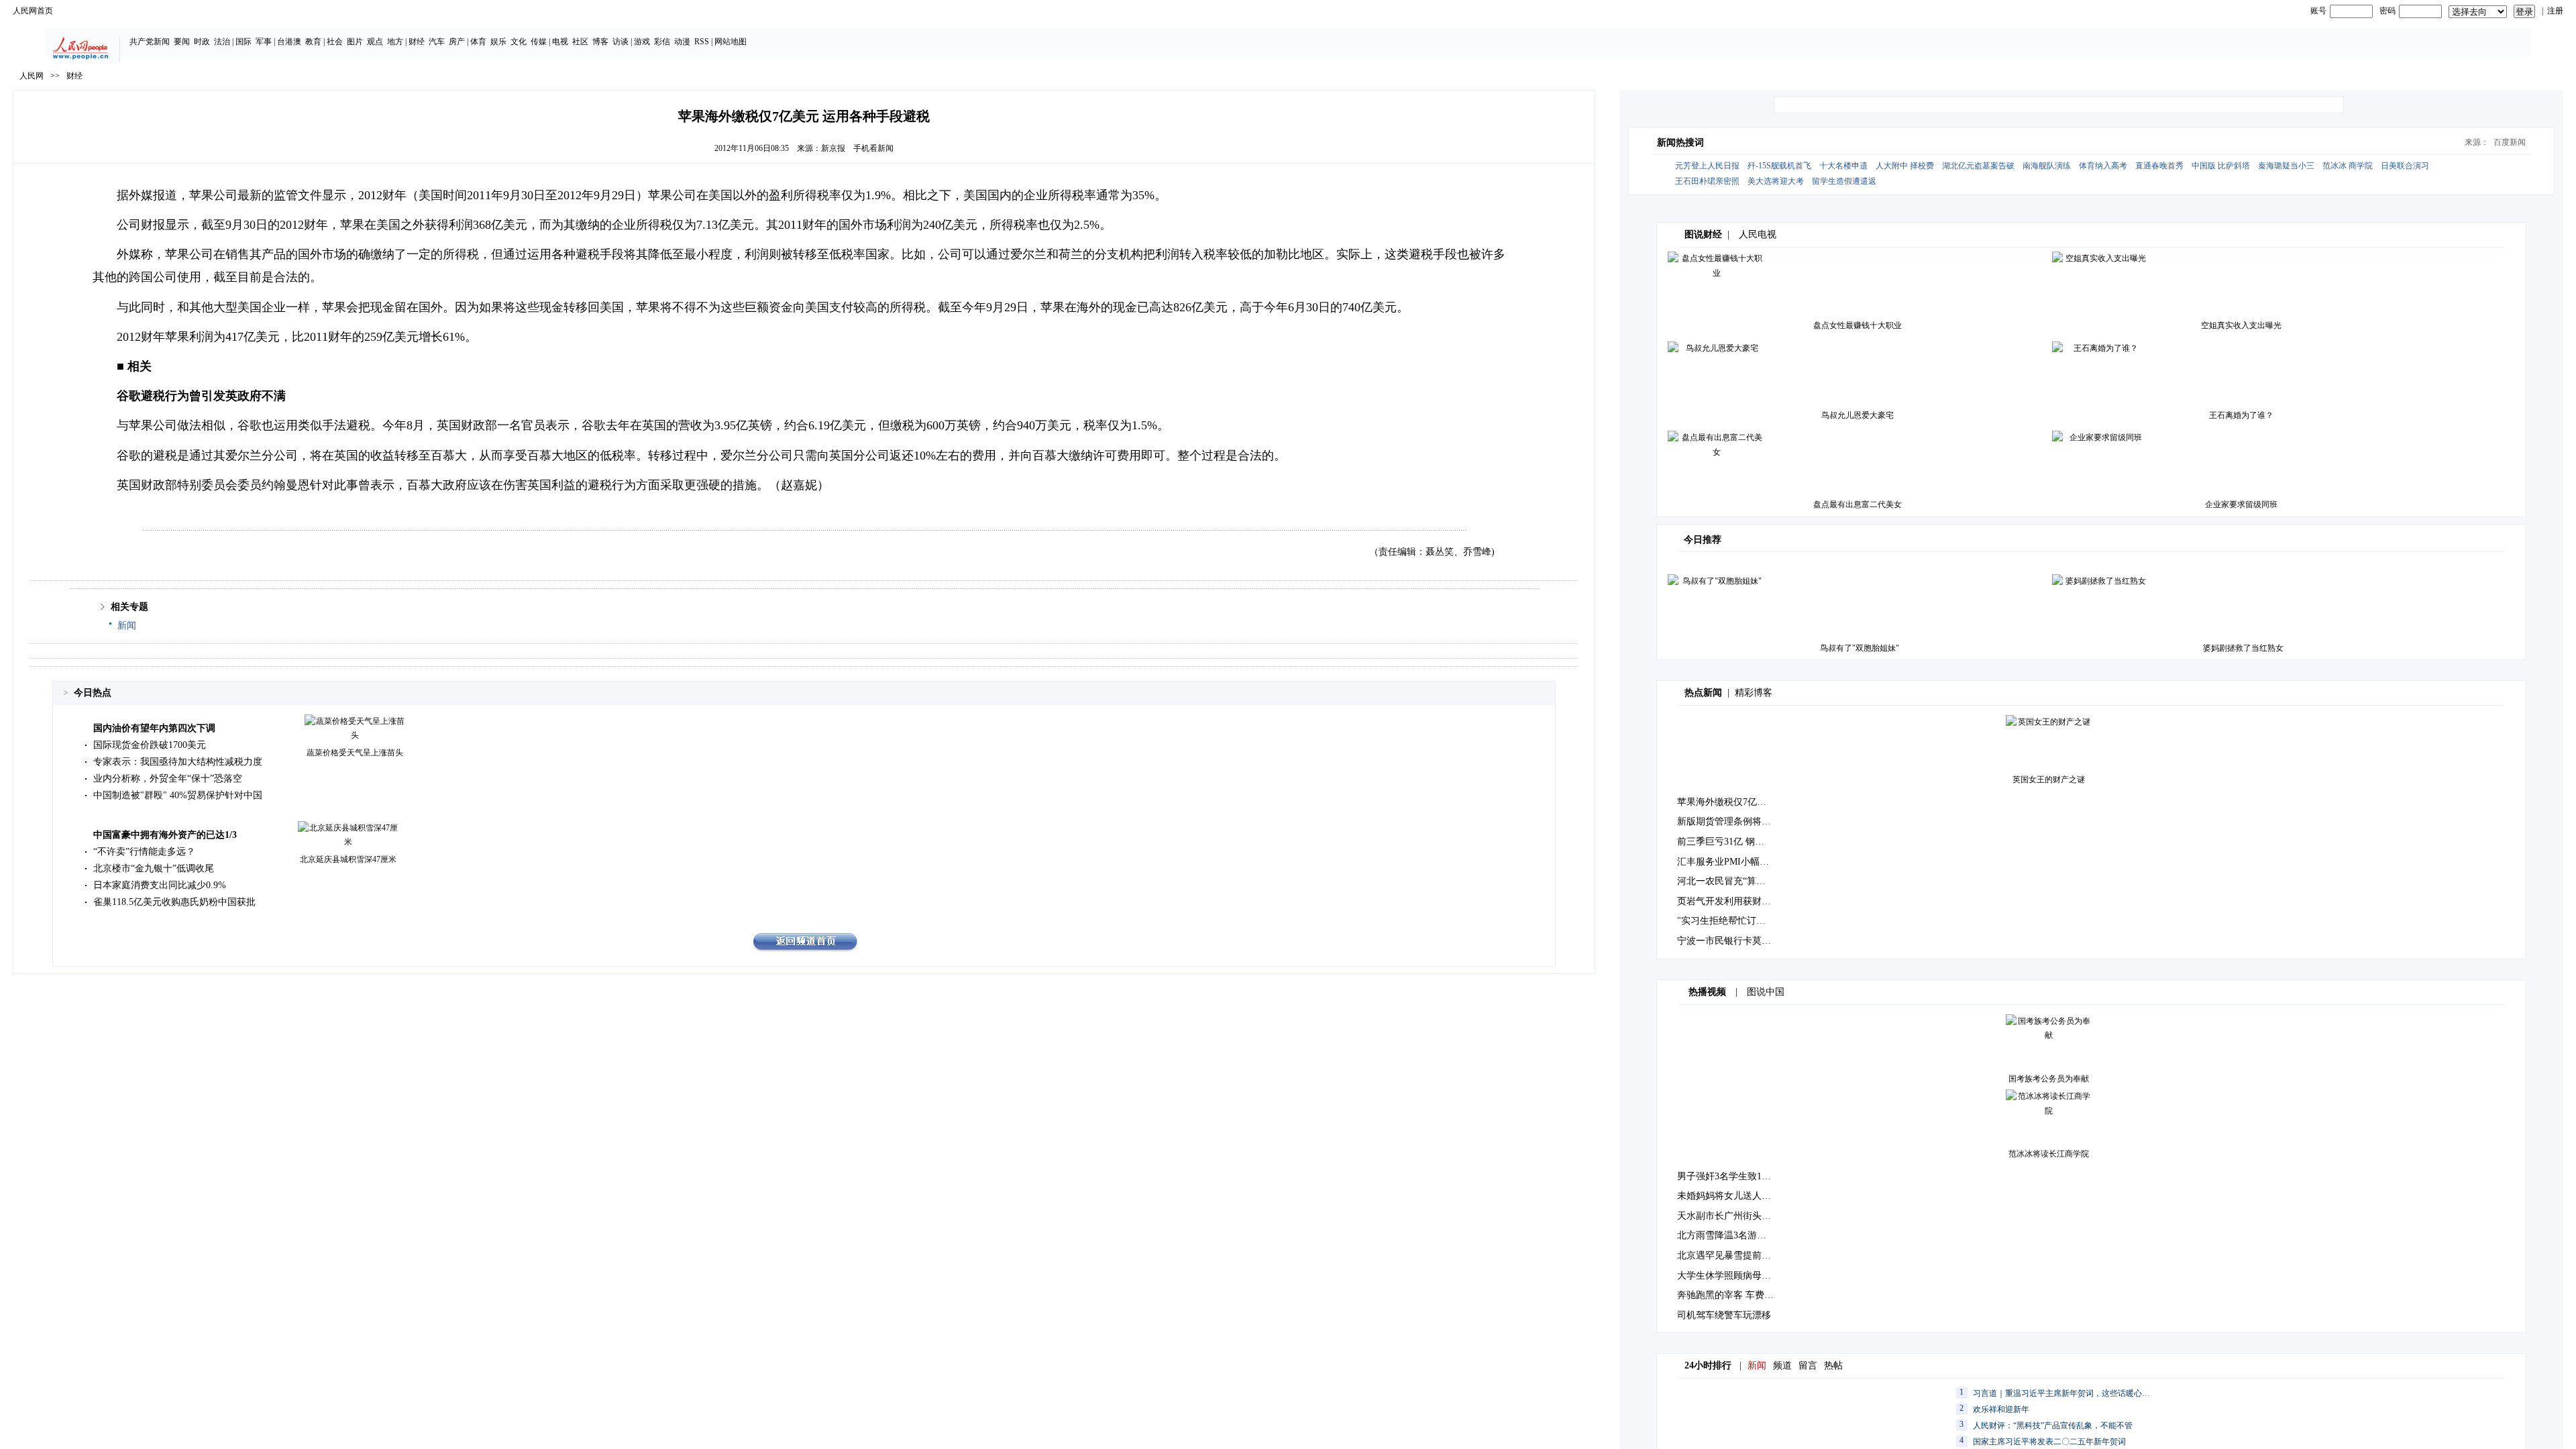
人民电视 (1758, 234)
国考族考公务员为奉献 (2049, 1079)
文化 (519, 42)
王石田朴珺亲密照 (1707, 181)
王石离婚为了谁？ (2241, 415)
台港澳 (289, 42)
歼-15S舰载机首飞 (1779, 166)
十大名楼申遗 (1843, 166)
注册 (2555, 11)
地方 (395, 42)
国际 (244, 42)
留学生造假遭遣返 (1844, 181)
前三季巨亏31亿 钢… (1721, 842)
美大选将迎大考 (1776, 181)
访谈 (621, 42)
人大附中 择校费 (1905, 166)
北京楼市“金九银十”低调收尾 (154, 868)
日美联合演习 (2405, 166)
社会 (335, 42)
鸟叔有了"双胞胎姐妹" (1860, 648)
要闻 (182, 42)
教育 (313, 42)
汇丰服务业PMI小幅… (1723, 862)
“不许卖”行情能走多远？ (144, 852)
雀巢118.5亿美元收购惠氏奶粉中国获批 (174, 902)
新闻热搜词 (1680, 143)
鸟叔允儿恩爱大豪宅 (1858, 415)
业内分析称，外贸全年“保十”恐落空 (168, 779)
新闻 (127, 626)
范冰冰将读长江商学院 (2049, 1154)
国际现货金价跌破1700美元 (150, 745)
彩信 (662, 42)
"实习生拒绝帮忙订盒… (1726, 921)
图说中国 (1766, 992)
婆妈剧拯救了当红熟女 (2243, 648)
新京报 (833, 148)
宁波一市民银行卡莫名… (1729, 941)
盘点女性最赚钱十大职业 (1858, 325)
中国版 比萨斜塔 (2221, 166)
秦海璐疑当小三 (2286, 166)
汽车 (437, 42)
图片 (355, 42)
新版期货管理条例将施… (1729, 821)
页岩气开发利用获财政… (1729, 901)
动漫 (682, 42)
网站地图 (731, 42)
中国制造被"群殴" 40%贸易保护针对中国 (178, 795)
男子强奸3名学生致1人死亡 (1733, 1176)
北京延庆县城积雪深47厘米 (348, 859)
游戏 (642, 42)
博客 (600, 42)
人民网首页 (33, 11)
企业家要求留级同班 (2241, 504)
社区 (580, 42)
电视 (560, 42)
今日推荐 (1703, 540)
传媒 (539, 42)
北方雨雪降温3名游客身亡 (1731, 1235)
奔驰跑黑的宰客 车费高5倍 (1732, 1295)
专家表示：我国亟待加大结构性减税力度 (178, 762)
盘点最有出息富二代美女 (1858, 504)
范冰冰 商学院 (2348, 166)
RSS (702, 42)
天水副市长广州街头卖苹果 (1733, 1216)
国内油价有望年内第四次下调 (154, 728)
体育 (478, 42)
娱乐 (498, 42)
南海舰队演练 (2047, 166)
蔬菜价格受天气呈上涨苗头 (355, 753)
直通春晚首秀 (2159, 166)
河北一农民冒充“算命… (1726, 881)
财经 (417, 42)
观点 (375, 42)
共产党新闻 (150, 42)
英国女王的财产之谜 (2049, 780)
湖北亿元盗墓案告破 (1978, 166)
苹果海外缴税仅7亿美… (1726, 802)
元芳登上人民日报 (1707, 166)
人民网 (32, 76)
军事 (264, 42)
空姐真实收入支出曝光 (2241, 325)
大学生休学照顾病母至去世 (1733, 1276)
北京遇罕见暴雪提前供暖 (1729, 1255)
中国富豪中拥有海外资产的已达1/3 (165, 835)
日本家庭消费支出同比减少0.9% (160, 885)
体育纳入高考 (2103, 166)
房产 (457, 42)
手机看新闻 (873, 148)
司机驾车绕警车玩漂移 (1724, 1315)
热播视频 (1707, 992)
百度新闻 (2510, 142)
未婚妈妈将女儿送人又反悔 (1733, 1196)
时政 (202, 42)
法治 (222, 42)
